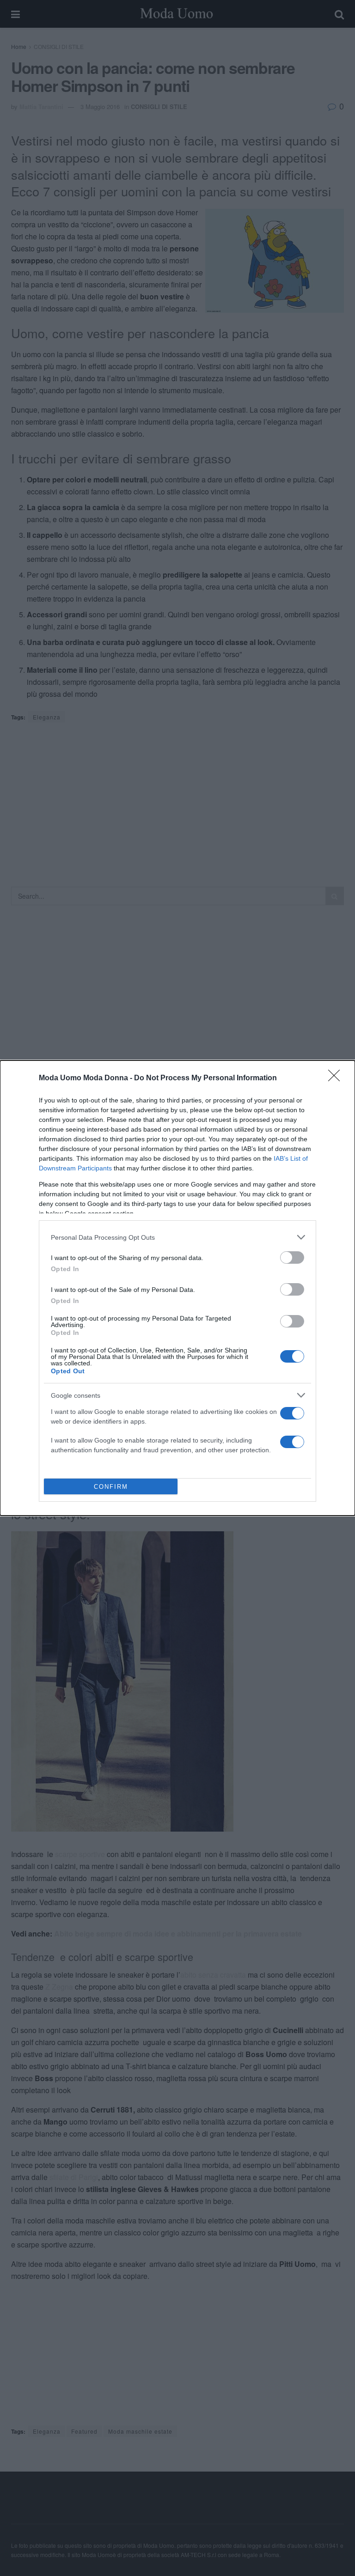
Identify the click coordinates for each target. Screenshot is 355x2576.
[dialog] (177, 1288)
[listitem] (177, 1237)
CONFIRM (111, 1487)
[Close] (337, 1078)
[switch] (292, 1258)
